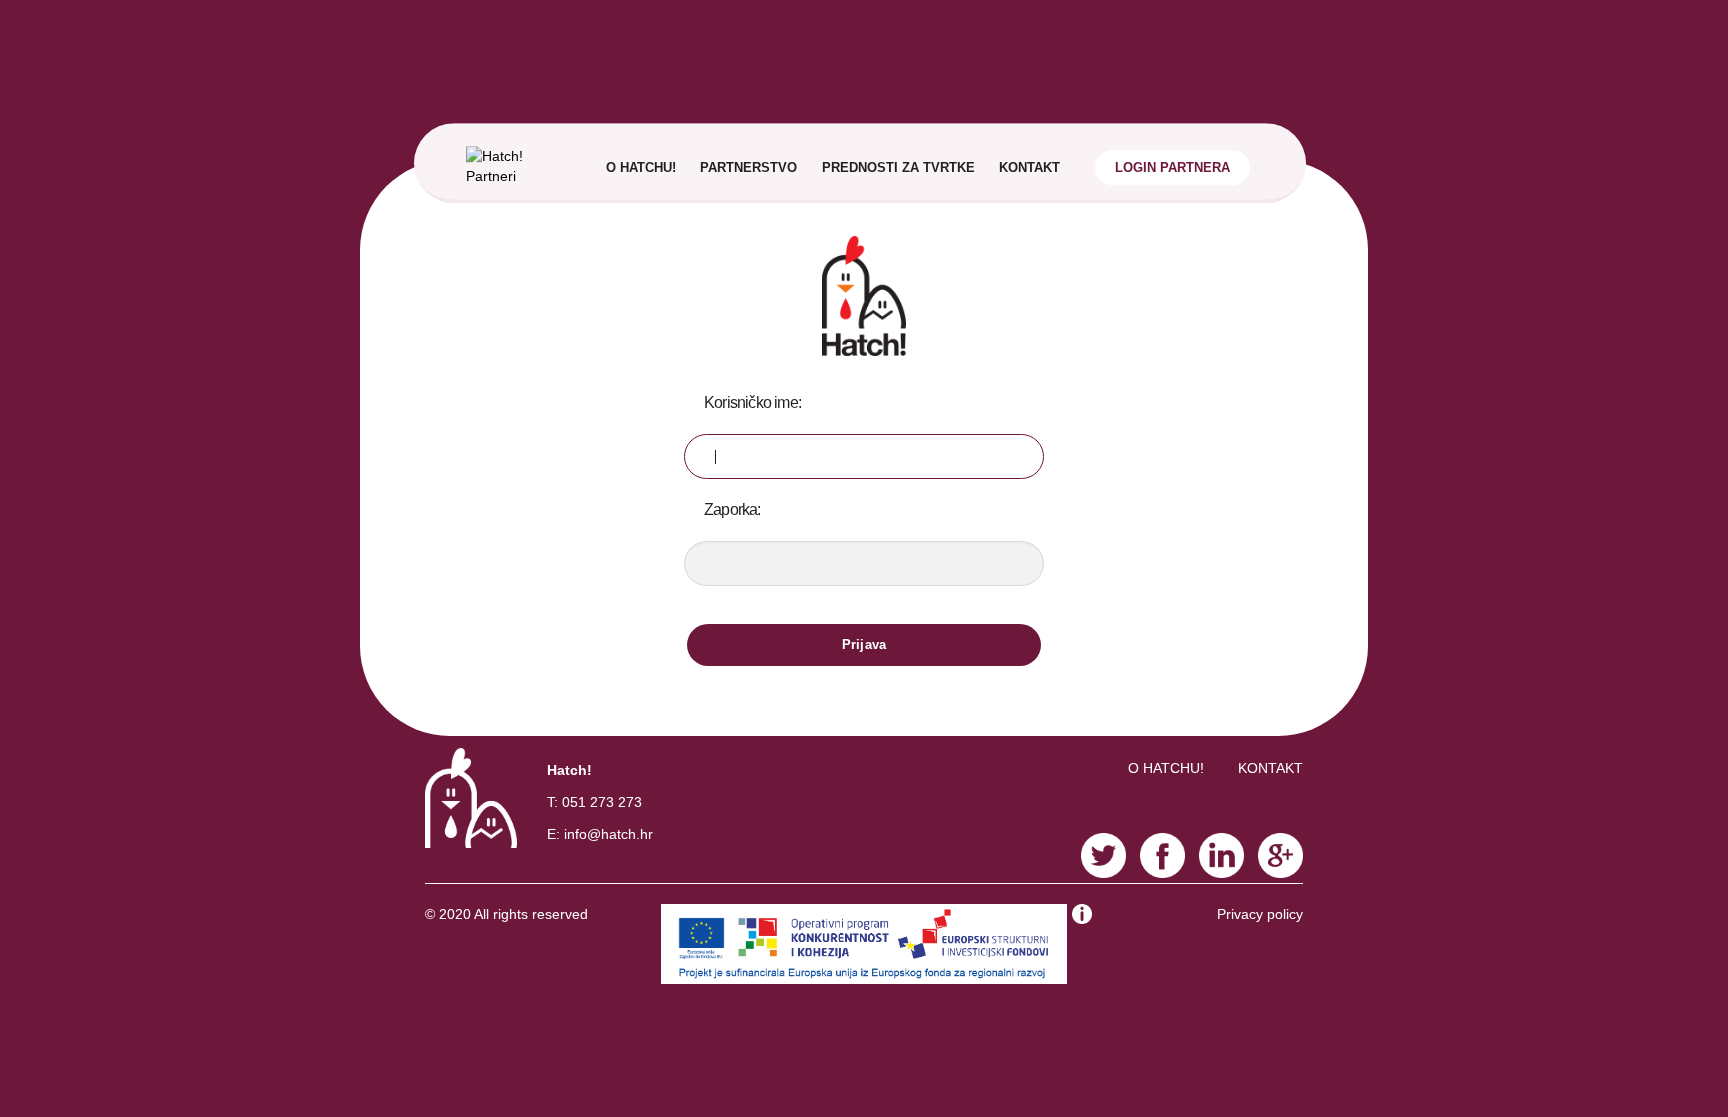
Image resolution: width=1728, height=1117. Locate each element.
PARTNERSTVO (748, 167)
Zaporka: (732, 509)
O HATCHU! (641, 167)
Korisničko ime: (752, 402)
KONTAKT (1029, 167)
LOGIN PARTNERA (1172, 167)
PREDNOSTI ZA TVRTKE (898, 167)
